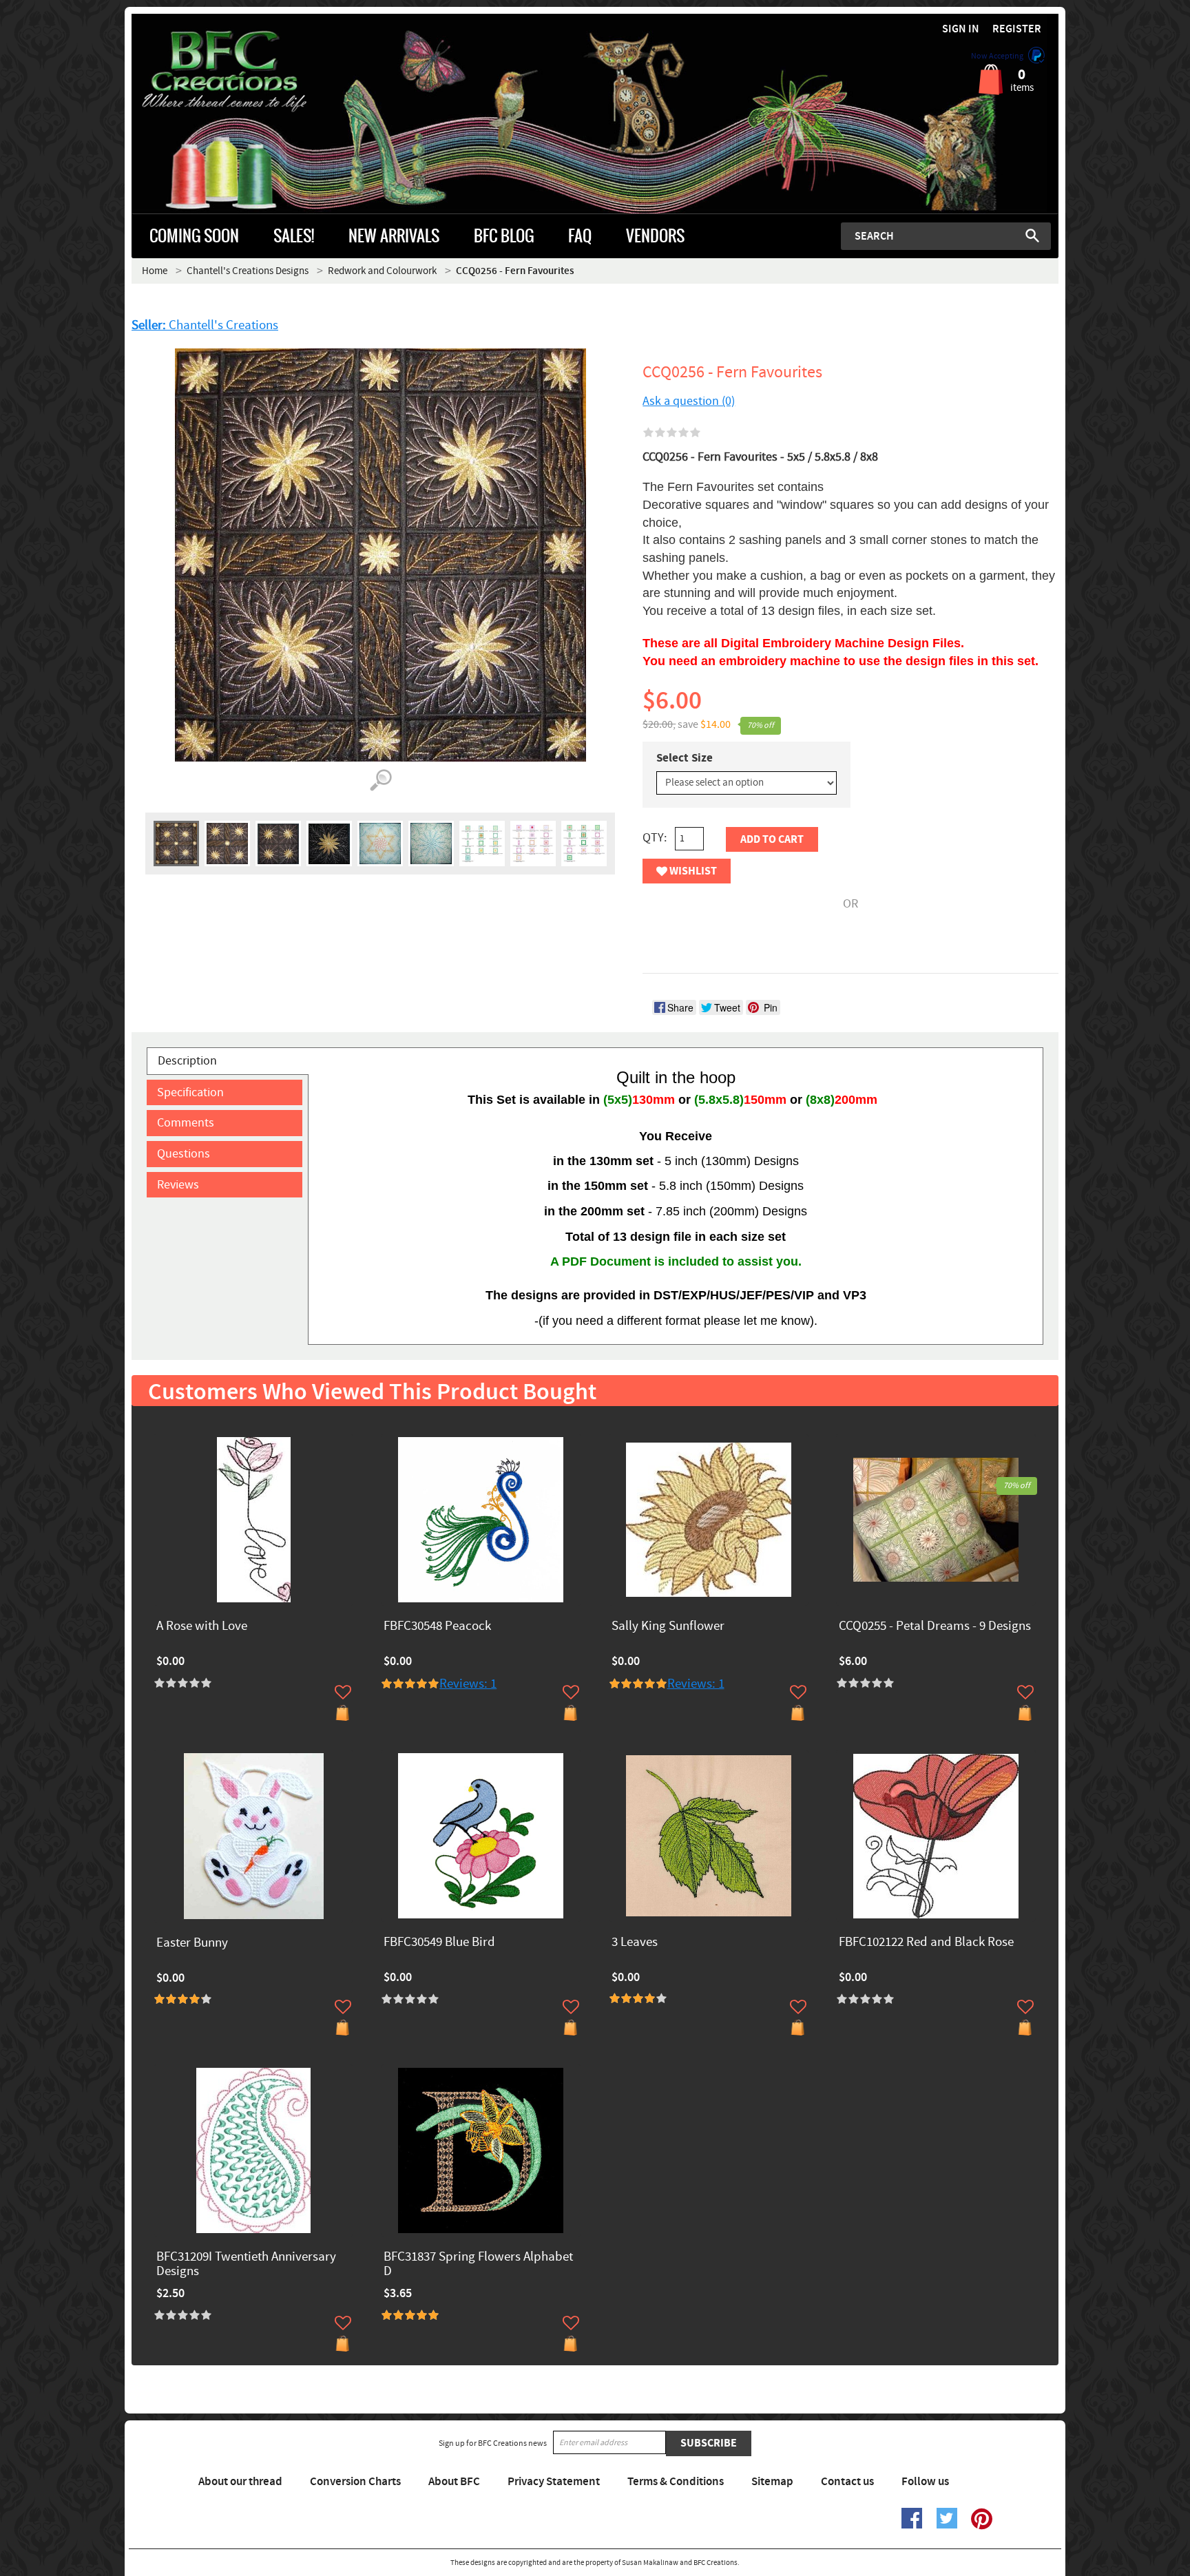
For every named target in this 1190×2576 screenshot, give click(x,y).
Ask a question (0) (689, 401)
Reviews (178, 1185)
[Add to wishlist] (343, 1692)
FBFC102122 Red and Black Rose (926, 1943)
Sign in (961, 29)
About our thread (240, 2482)
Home (155, 271)
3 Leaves (635, 1943)
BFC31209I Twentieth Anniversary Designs (246, 2265)
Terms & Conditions (676, 2482)
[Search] (1032, 235)
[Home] (248, 72)
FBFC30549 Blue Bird (439, 1943)
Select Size (685, 758)
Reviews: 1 (468, 1684)
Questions (184, 1154)
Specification (190, 1092)
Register (1017, 29)
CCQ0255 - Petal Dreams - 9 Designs (935, 1627)
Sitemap (772, 2482)
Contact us (847, 2482)
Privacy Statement (554, 2482)
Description (187, 1061)
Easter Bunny (192, 1944)
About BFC (454, 2482)
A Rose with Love (202, 1627)
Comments (186, 1123)
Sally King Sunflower (668, 1627)
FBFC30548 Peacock (437, 1627)
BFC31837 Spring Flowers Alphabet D (478, 2265)
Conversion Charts (355, 2482)
